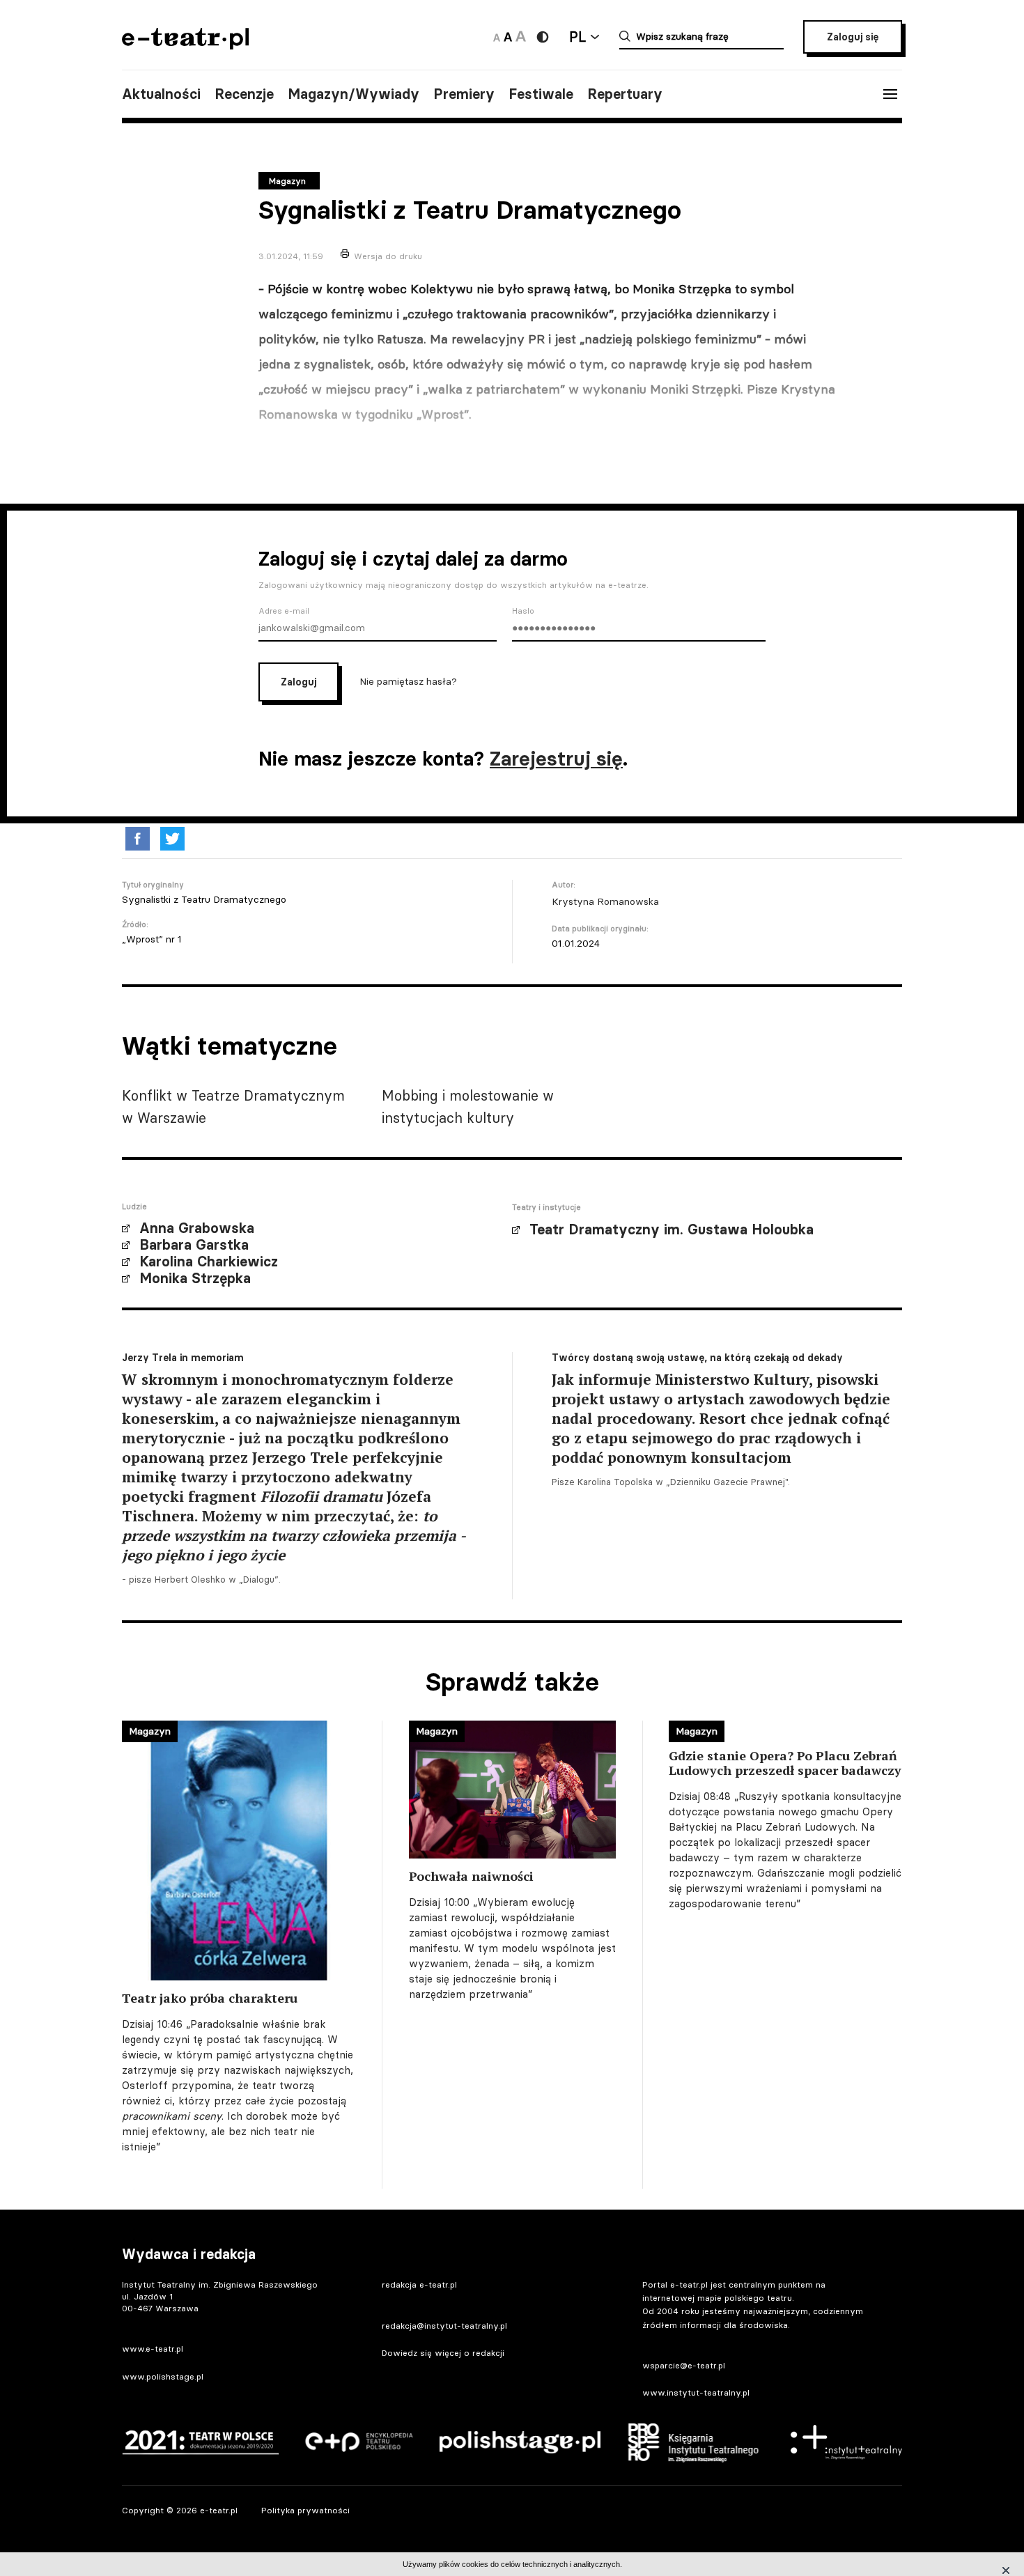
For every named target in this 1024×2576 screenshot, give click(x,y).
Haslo (523, 611)
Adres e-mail (284, 611)
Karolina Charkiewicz (209, 1262)
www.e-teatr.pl (153, 2349)
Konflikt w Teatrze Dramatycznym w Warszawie (233, 1107)
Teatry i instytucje (546, 1207)
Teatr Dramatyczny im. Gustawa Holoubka (672, 1229)
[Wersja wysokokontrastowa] (543, 37)
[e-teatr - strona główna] (185, 45)
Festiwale (541, 94)
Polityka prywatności (305, 2510)
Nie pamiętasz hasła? (408, 681)
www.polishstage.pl (163, 2376)
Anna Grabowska (197, 1228)
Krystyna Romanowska (605, 901)
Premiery (464, 94)
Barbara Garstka (194, 1245)
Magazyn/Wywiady (354, 94)
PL (577, 37)
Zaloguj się (853, 37)
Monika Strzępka (195, 1278)
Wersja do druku (388, 256)
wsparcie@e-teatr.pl (684, 2365)
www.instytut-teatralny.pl (696, 2392)
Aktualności (161, 94)
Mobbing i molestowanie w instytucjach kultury (468, 1107)
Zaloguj (298, 682)
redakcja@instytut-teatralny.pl (444, 2326)
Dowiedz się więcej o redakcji (443, 2353)
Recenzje (244, 94)
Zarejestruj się (556, 759)
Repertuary (625, 94)
